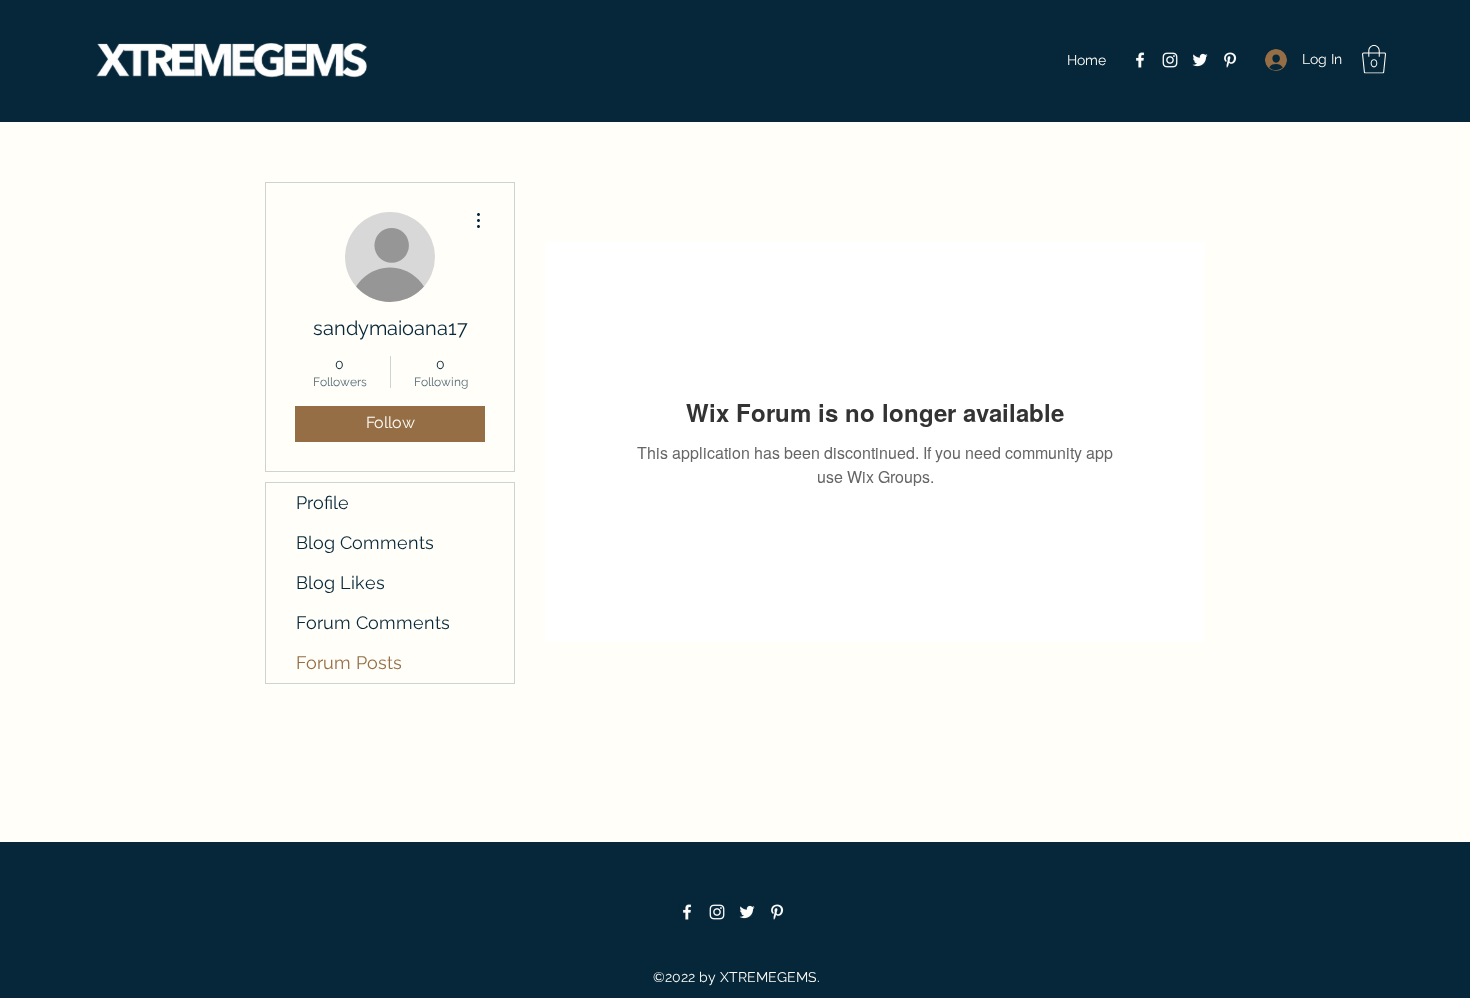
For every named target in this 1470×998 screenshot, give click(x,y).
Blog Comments (365, 542)
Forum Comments (373, 622)
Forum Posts (349, 662)
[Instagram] (1170, 60)
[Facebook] (1140, 60)
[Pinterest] (1230, 60)
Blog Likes (340, 582)
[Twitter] (1200, 60)
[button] (1374, 59)
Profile (322, 502)
